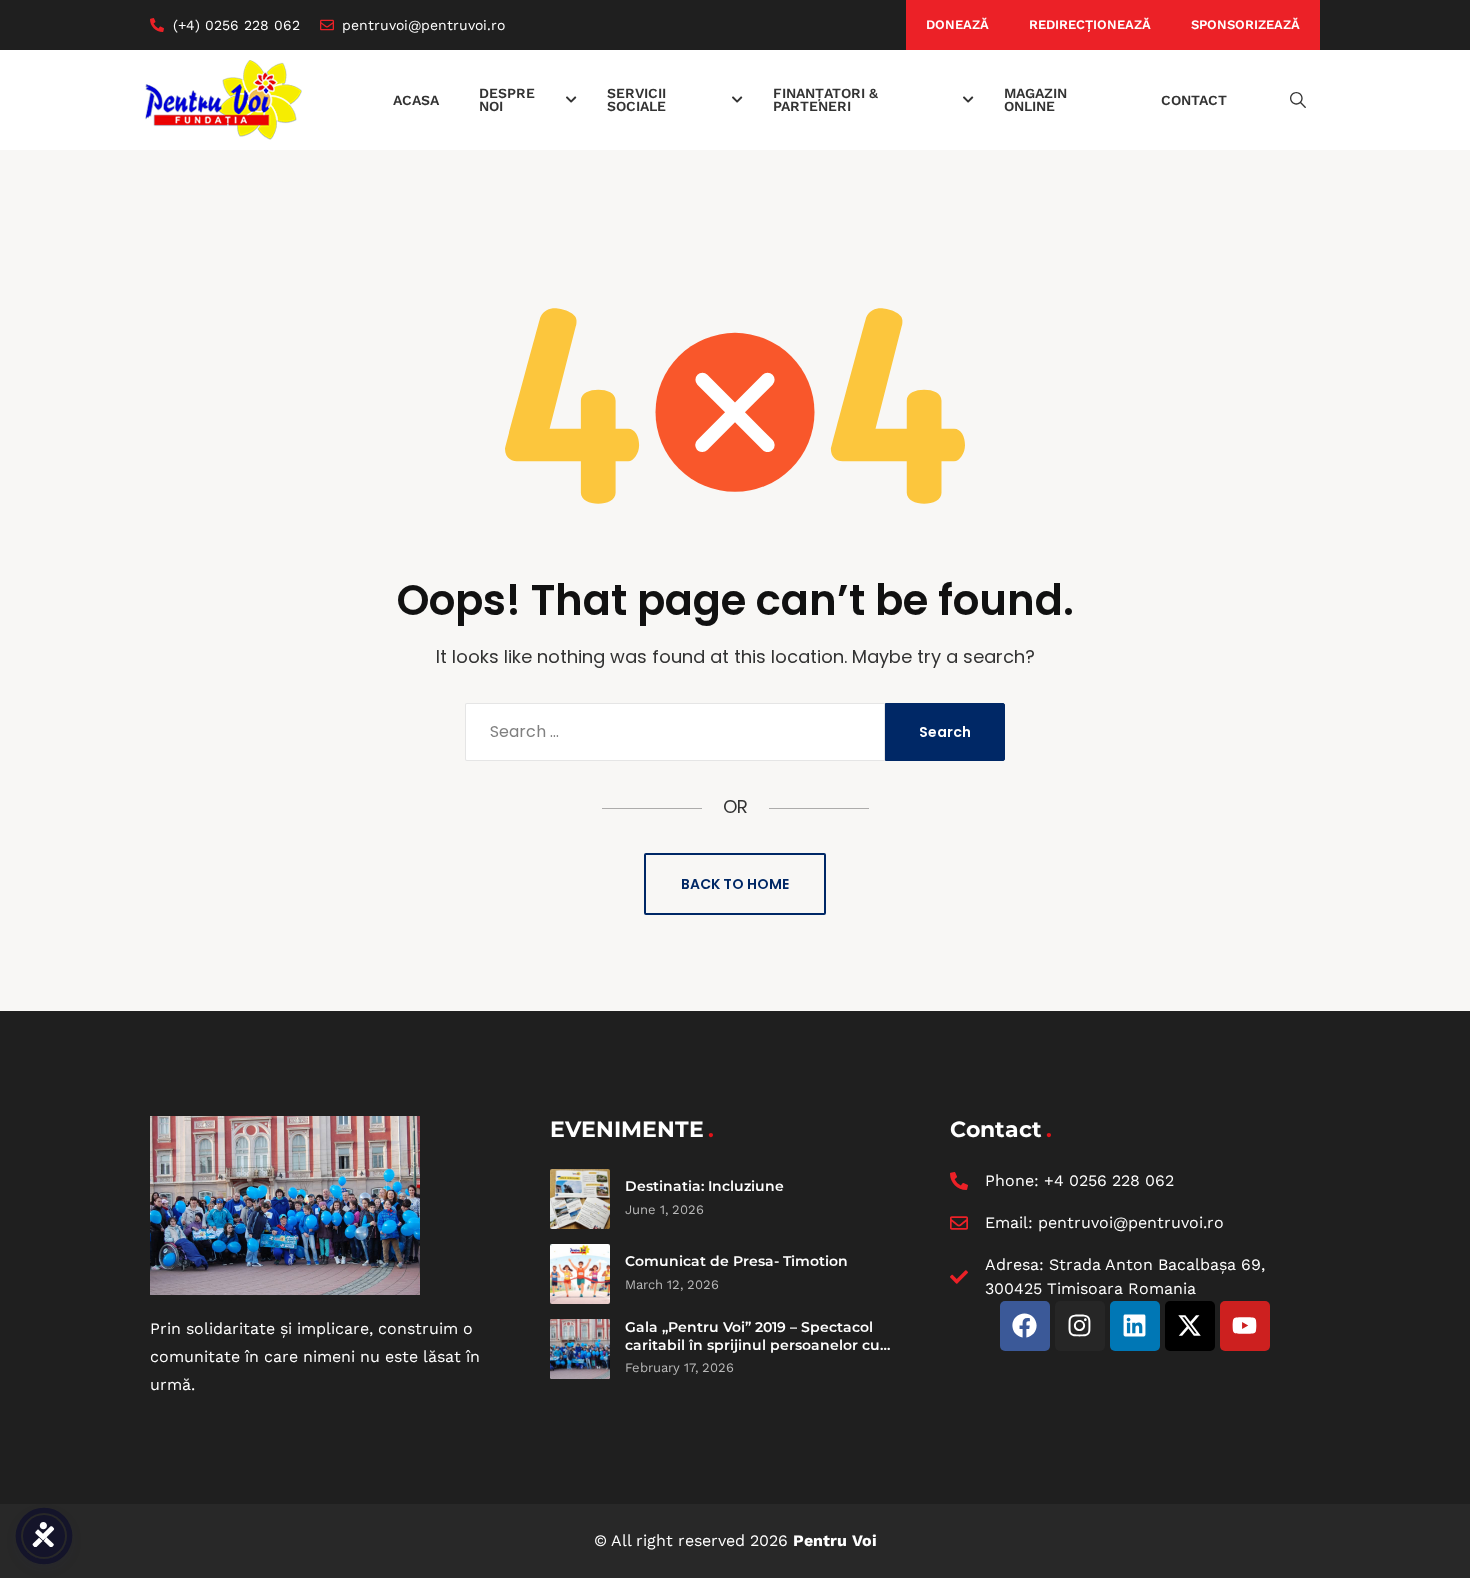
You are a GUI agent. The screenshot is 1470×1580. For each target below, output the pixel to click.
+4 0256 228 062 (1109, 1180)
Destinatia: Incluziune (704, 1186)
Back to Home (735, 884)
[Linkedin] (1135, 1326)
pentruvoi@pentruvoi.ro (1131, 1222)
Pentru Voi (835, 1540)
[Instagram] (1080, 1326)
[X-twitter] (1190, 1326)
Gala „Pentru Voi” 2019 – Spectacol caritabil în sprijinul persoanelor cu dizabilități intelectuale (752, 1344)
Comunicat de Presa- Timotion (736, 1261)
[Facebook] (1025, 1326)
